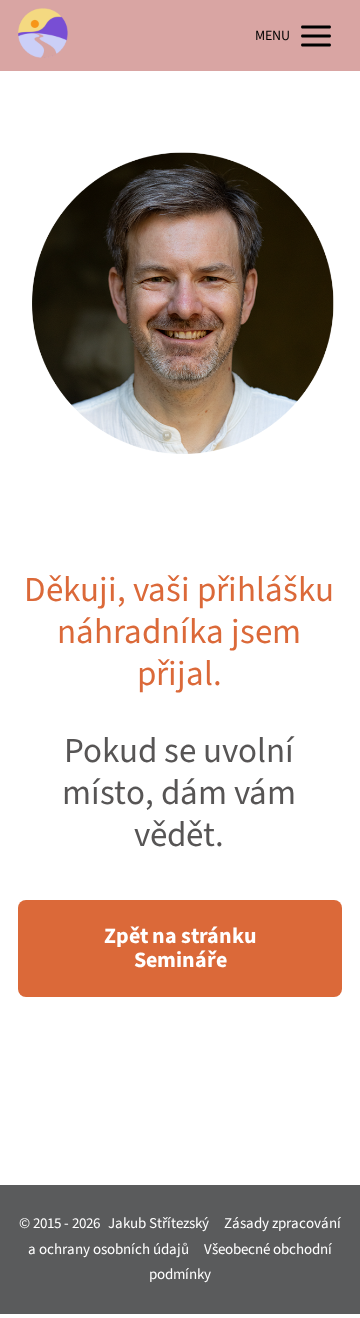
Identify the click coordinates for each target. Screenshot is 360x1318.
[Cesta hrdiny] (43, 35)
